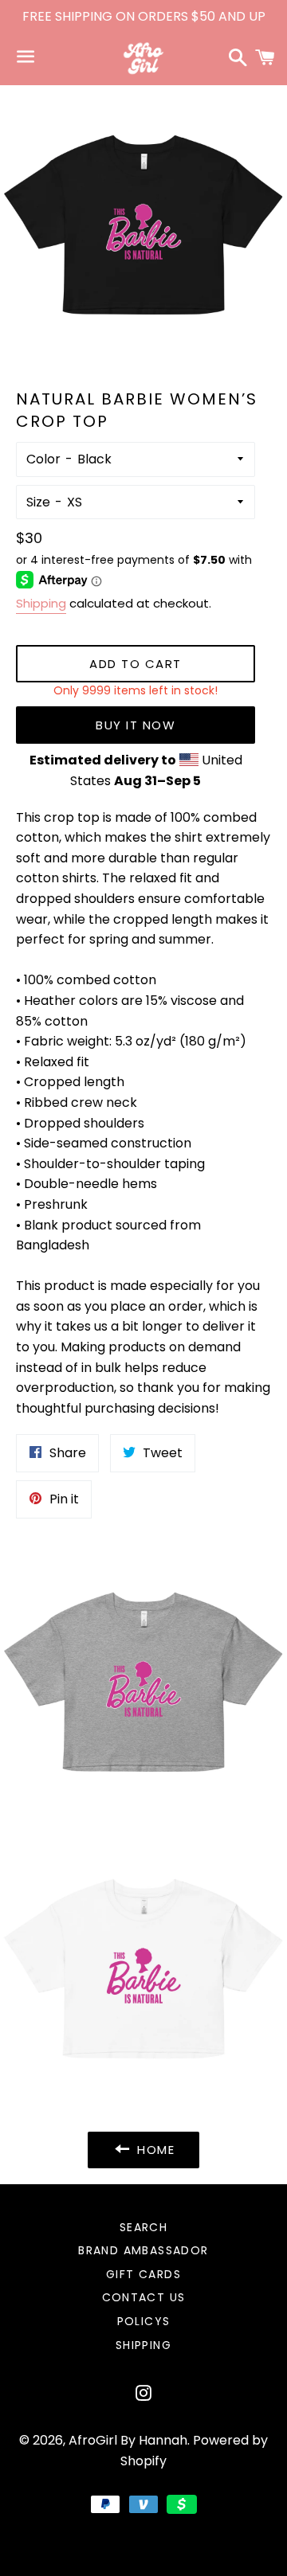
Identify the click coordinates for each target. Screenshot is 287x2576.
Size (38, 502)
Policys (144, 2321)
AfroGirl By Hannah (128, 2440)
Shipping (41, 603)
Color (43, 459)
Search (143, 2227)
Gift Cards (143, 2274)
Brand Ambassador (143, 2250)
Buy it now (136, 725)
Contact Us (144, 2297)
